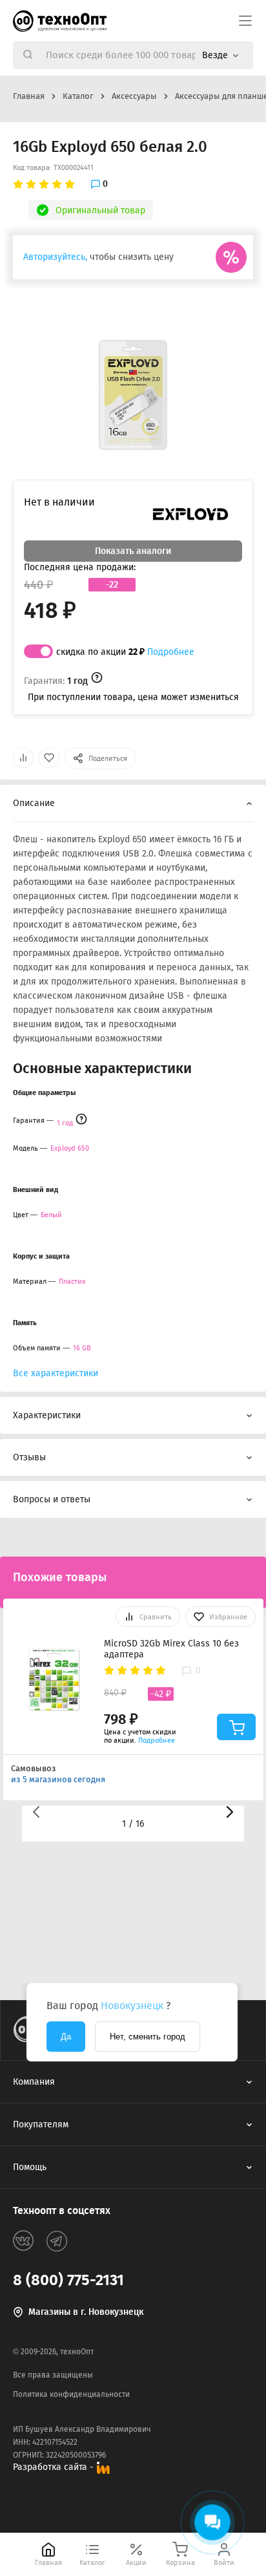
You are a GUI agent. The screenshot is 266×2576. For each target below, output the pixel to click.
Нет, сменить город (148, 2037)
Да (66, 2037)
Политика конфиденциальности (71, 2394)
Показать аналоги (133, 551)
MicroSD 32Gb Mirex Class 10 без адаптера (171, 1649)
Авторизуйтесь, (55, 257)
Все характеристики (56, 1373)
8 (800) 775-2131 (68, 2280)
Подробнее (171, 652)
